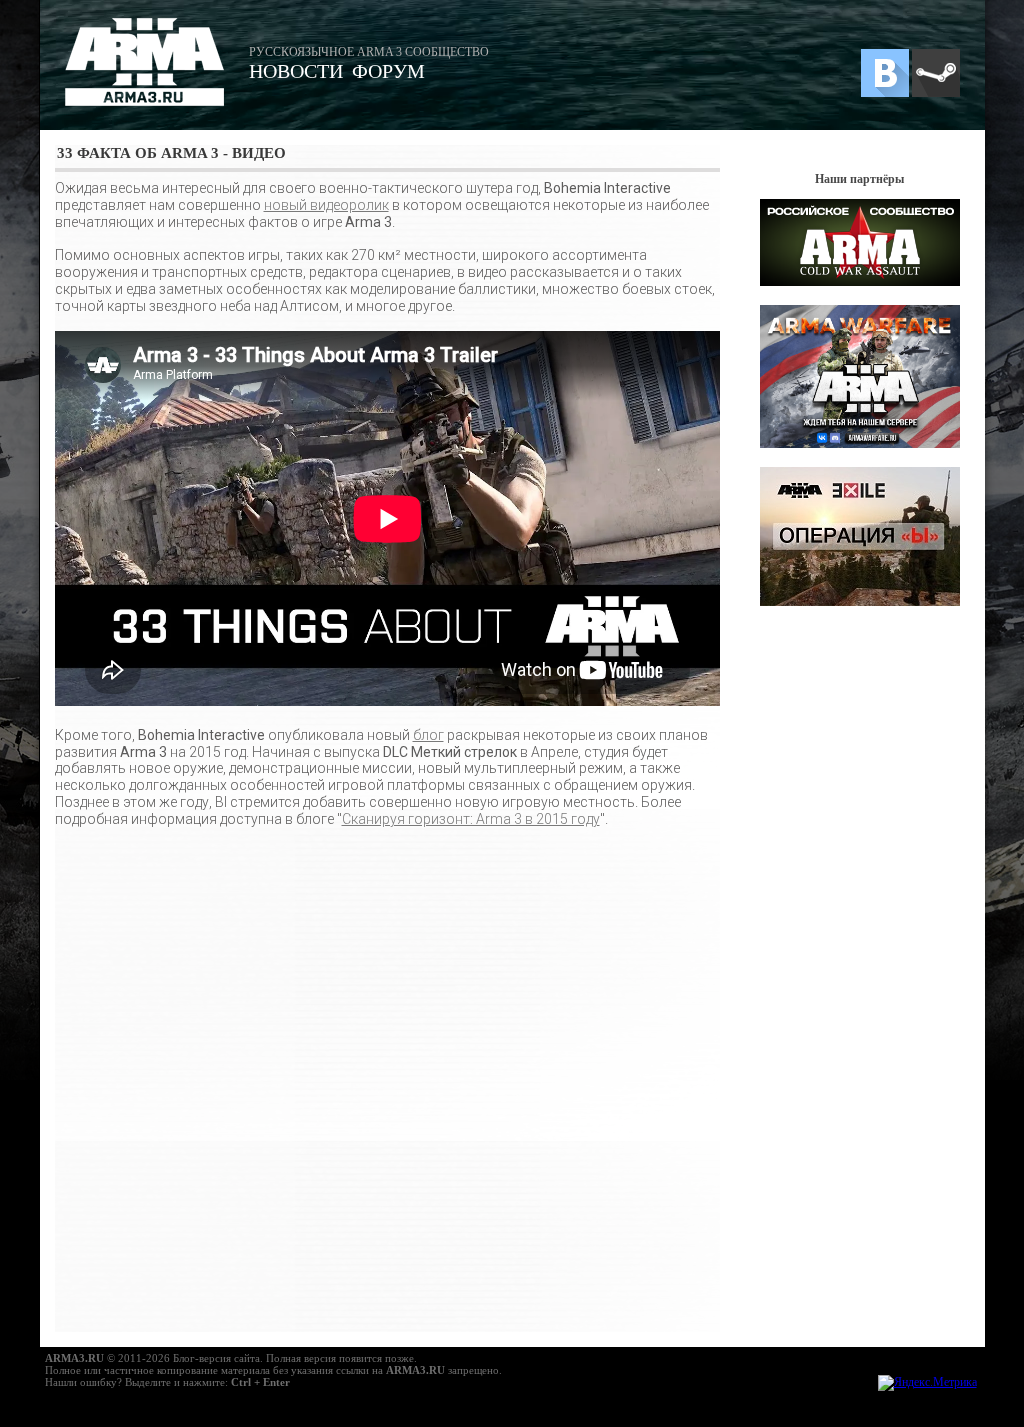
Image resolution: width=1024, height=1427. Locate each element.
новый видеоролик (326, 205)
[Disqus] (387, 1078)
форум (388, 71)
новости (296, 71)
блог (428, 735)
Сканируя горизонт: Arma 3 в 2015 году (471, 819)
